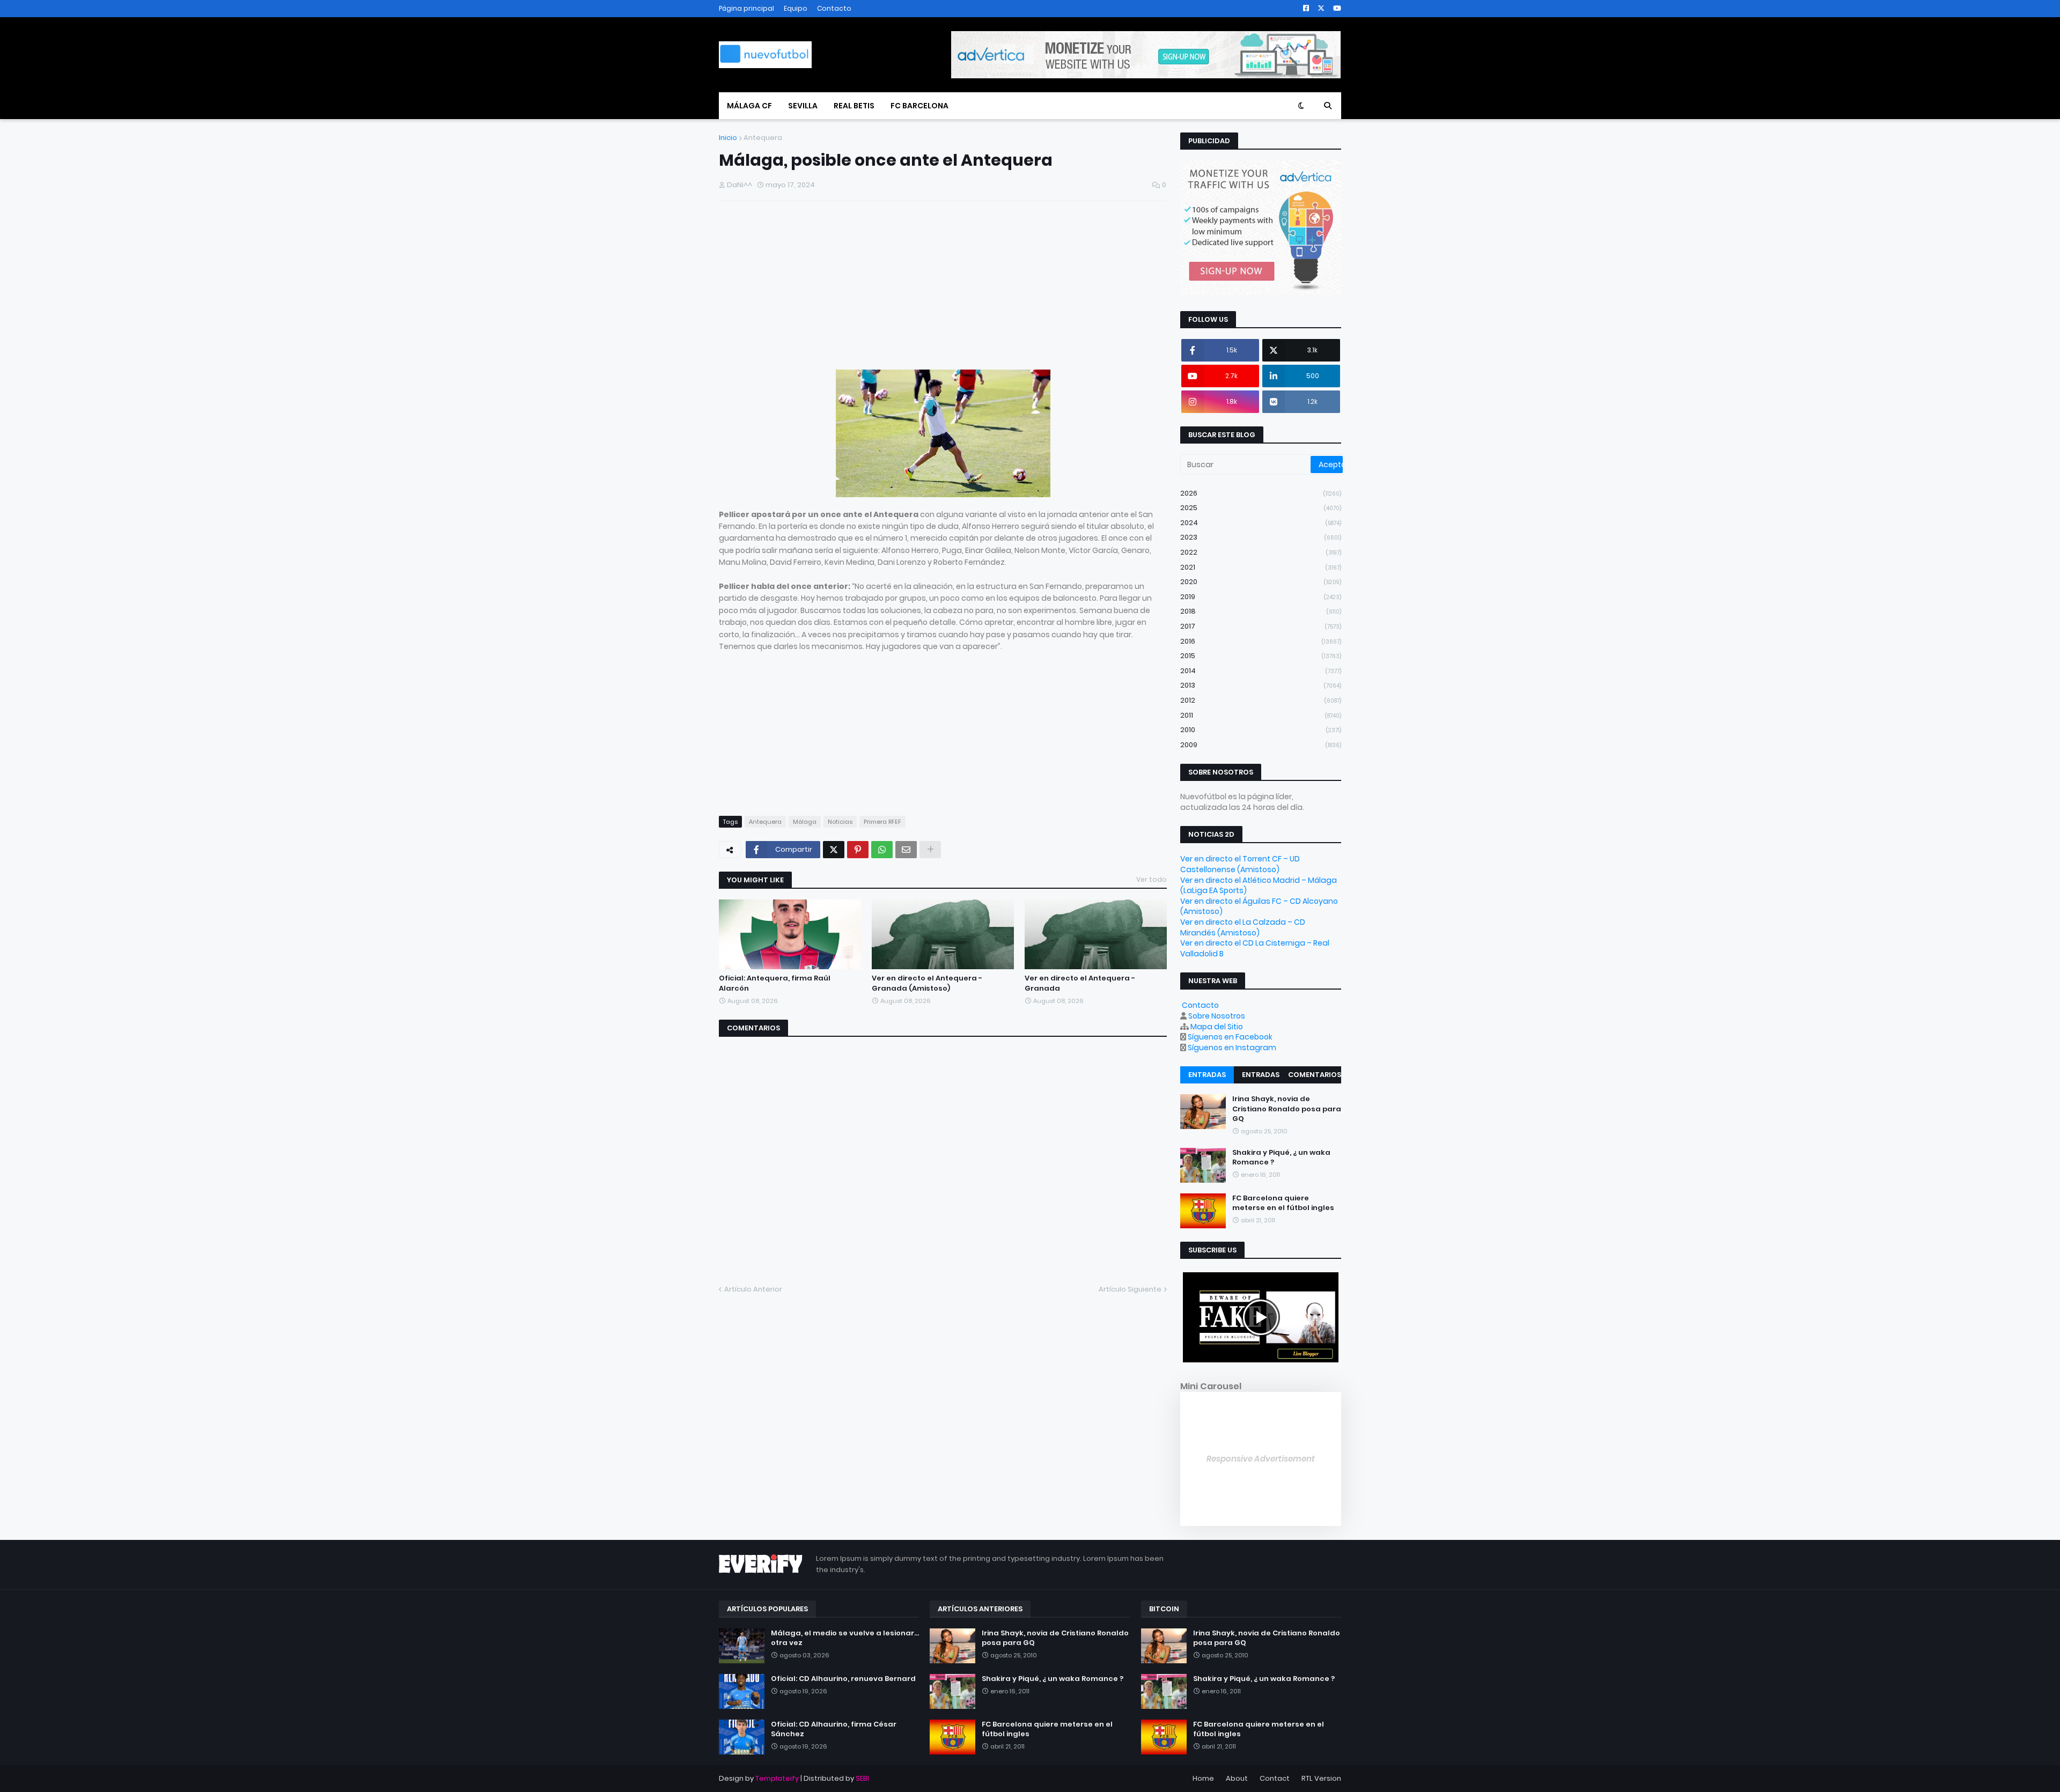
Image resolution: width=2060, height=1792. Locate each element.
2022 (1261, 552)
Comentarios (1315, 1075)
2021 (1261, 567)
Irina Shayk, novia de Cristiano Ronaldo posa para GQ (1287, 1109)
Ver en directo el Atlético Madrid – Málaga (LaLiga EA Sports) (1259, 886)
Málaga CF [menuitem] (749, 106)
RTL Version (1321, 1778)
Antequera (763, 138)
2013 (1261, 685)
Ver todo (1152, 879)
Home (1203, 1778)
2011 (1261, 715)
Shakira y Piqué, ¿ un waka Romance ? (1281, 1157)
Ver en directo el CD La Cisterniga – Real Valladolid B (1255, 948)
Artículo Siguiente (1130, 1289)
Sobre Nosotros (1217, 1016)
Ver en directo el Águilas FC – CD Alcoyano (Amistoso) (1259, 906)
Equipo (796, 8)
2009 (1261, 745)
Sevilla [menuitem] (803, 106)
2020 (1261, 582)
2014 (1261, 671)
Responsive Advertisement (1261, 1459)
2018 (1261, 611)
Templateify (777, 1778)
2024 (1261, 523)
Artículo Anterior (753, 1289)
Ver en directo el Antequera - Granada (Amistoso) (927, 983)
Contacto (834, 8)
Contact (1275, 1778)
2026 (1261, 493)
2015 (1261, 656)
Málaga (805, 822)
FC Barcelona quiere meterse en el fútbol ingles (1283, 1203)
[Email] (906, 850)
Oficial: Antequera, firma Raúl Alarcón (775, 983)
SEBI (862, 1778)
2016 (1261, 641)
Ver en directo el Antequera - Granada (1080, 983)
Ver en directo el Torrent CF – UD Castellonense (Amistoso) (1240, 864)
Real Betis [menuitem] (854, 106)
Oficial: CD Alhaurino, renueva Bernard (843, 1679)
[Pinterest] (858, 850)
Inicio (728, 138)
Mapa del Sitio (1217, 1027)
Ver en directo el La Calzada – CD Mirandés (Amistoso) (1243, 927)
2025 (1261, 508)
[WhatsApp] (882, 850)
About (1237, 1778)
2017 (1261, 626)
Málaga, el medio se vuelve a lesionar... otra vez (845, 1638)
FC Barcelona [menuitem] (919, 106)
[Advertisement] (943, 287)
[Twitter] (834, 850)
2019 (1261, 597)
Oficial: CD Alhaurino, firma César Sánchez (834, 1729)
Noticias (840, 822)
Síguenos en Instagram (1232, 1048)
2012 (1261, 700)
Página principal (746, 8)
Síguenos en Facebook (1230, 1037)
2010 (1261, 730)
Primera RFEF (882, 822)
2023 (1261, 537)
